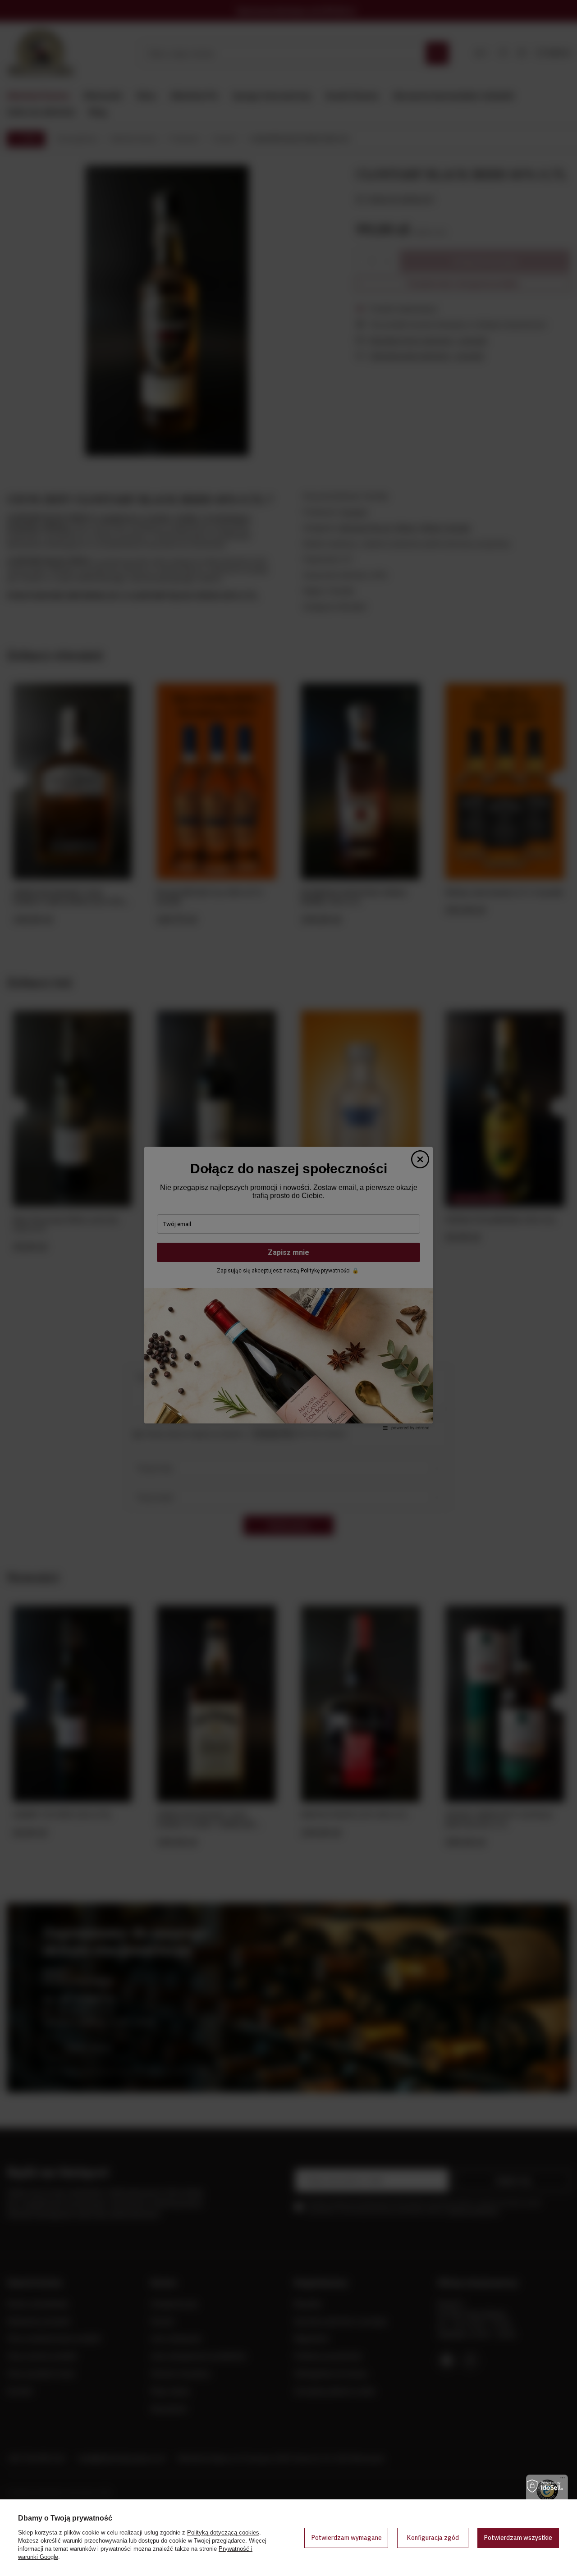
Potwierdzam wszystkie (518, 2538)
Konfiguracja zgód (433, 2538)
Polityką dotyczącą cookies (223, 2533)
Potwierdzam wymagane (346, 2538)
